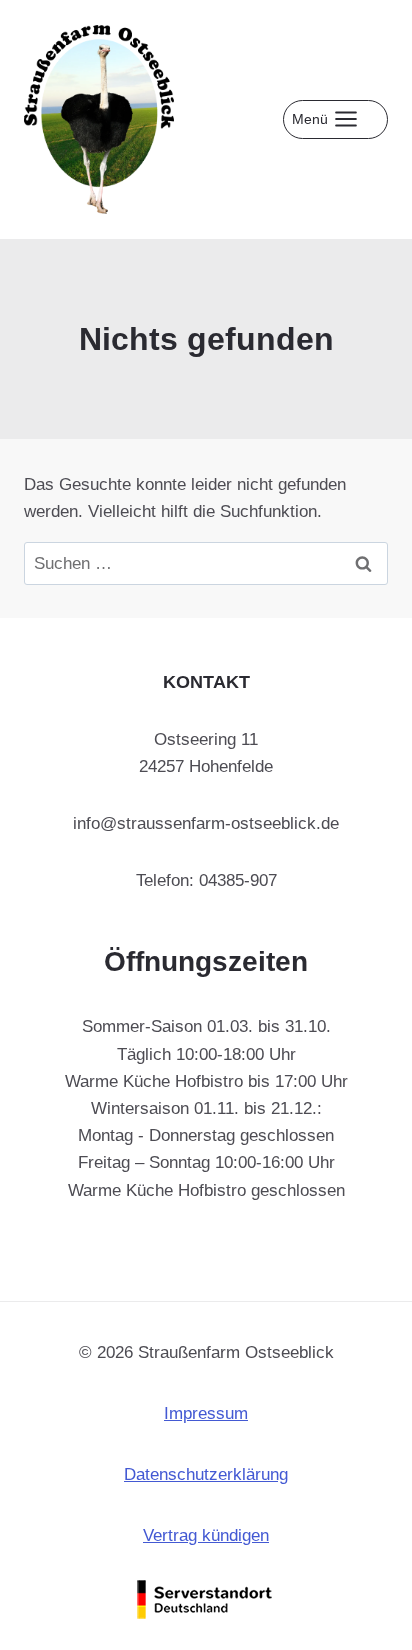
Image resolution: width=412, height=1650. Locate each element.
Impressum (206, 1413)
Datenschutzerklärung (206, 1474)
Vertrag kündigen (206, 1535)
